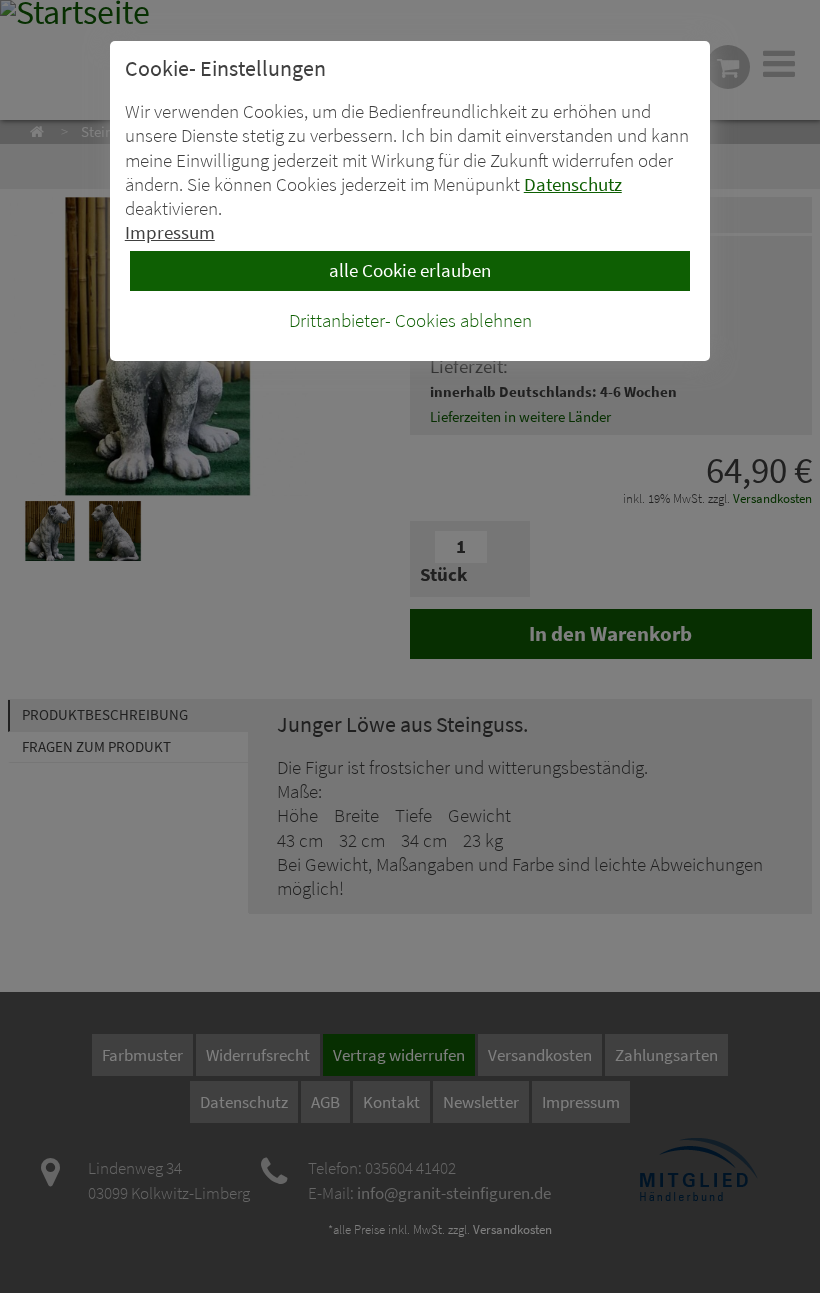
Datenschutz (573, 184)
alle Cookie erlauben (410, 270)
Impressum (170, 232)
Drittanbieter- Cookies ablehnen (410, 320)
